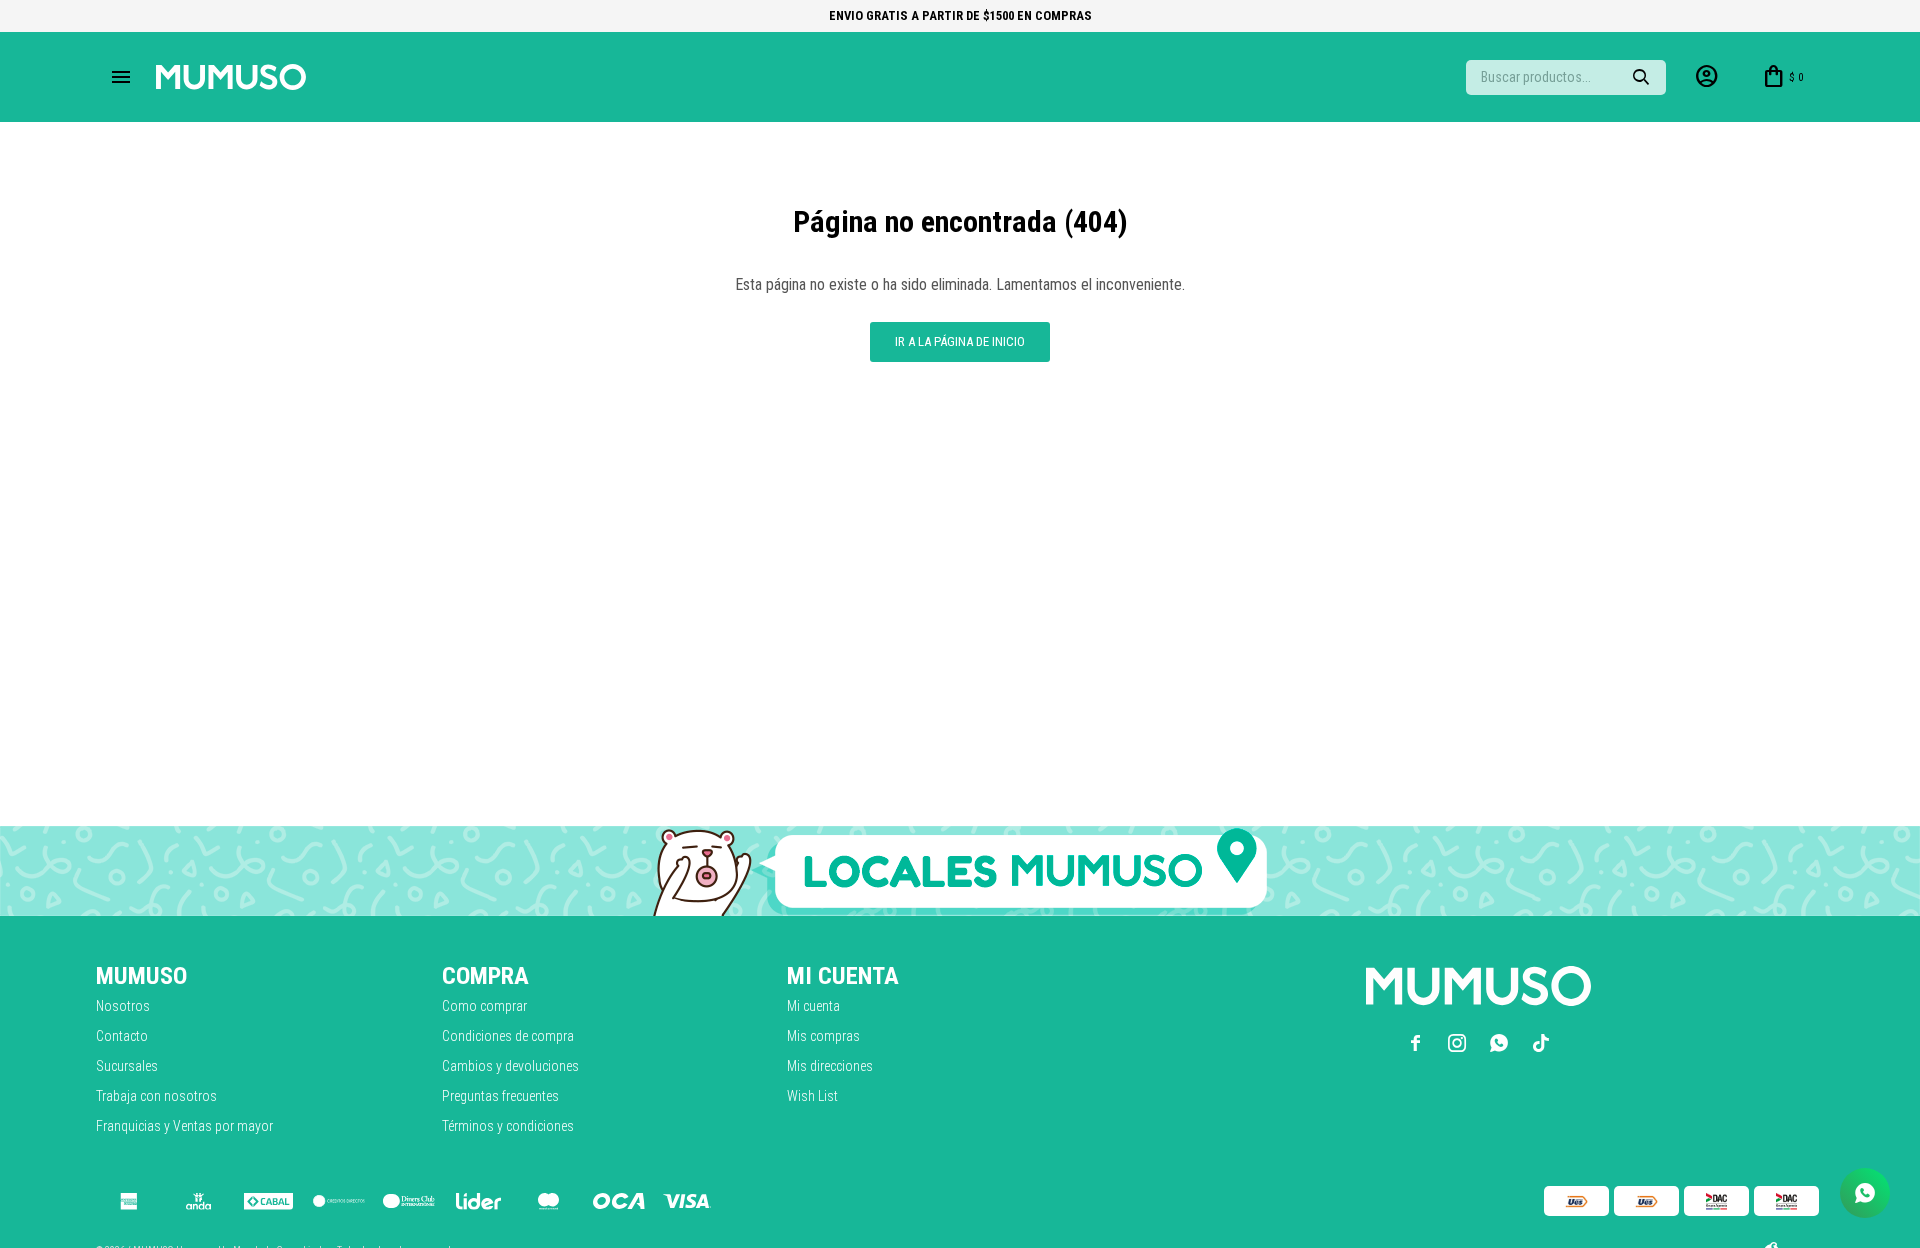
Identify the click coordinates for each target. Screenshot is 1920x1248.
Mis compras (823, 1036)
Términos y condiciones (508, 1126)
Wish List (812, 1096)
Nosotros (123, 1006)
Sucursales (127, 1066)
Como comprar (484, 1006)
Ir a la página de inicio (960, 341)
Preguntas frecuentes (500, 1096)
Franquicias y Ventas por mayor (184, 1126)
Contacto (122, 1036)
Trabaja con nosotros (156, 1096)
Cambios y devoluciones (510, 1066)
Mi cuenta (813, 1006)
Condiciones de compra (508, 1036)
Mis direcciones (830, 1066)
